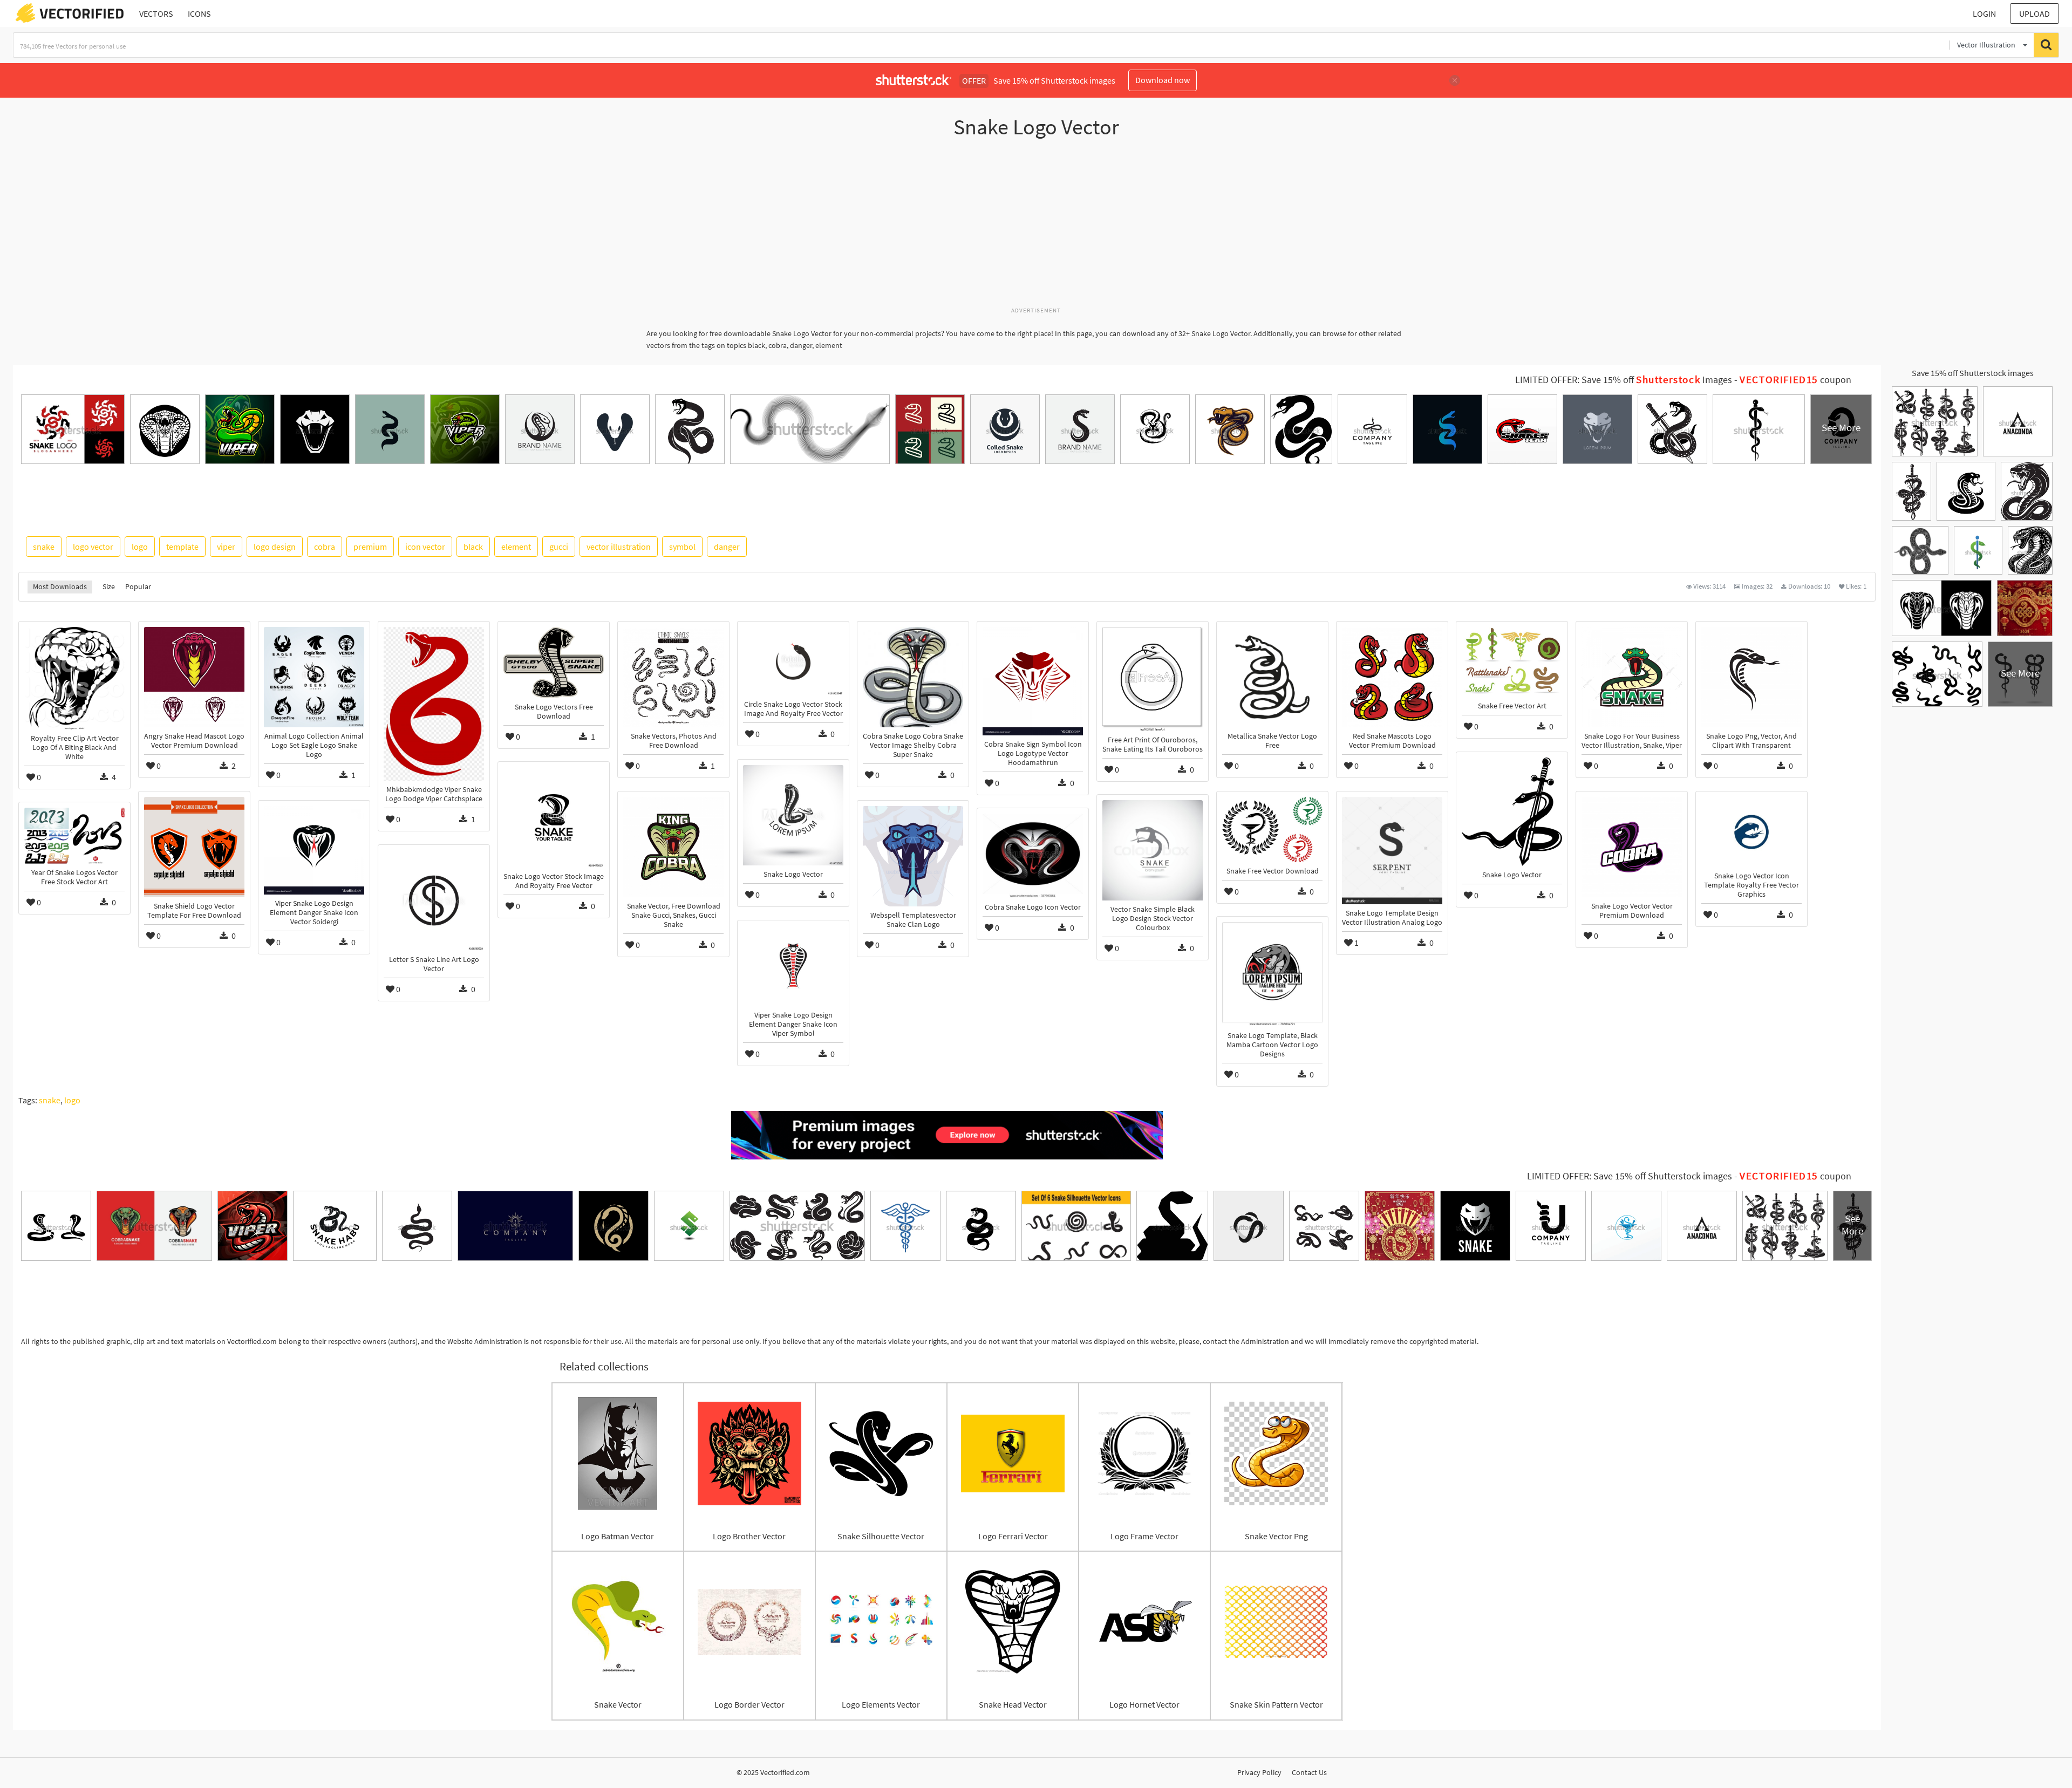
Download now (1163, 80)
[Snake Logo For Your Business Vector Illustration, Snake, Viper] (1632, 677)
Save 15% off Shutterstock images (1973, 373)
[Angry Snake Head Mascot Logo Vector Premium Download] (194, 677)
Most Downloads (60, 586)
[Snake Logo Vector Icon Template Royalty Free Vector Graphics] (1751, 832)
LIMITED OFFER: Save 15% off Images (1624, 380)
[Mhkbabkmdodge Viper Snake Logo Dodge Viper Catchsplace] (434, 704)
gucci (559, 547)
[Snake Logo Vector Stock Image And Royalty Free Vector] (554, 817)
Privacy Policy (1259, 1772)
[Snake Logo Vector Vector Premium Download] (1632, 847)
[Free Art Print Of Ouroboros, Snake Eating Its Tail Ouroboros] (1153, 679)
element (516, 547)
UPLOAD (2034, 13)
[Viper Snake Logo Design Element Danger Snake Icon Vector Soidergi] (314, 850)
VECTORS (156, 13)
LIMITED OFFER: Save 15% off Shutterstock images (1630, 1176)
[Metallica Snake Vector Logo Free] (1272, 677)
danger (727, 547)
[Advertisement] (1036, 228)
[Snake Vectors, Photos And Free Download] (673, 677)
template (182, 547)
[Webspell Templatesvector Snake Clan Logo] (913, 856)
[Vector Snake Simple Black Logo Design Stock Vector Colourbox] (1153, 850)
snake (44, 547)
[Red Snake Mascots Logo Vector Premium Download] (1392, 677)
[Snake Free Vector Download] (1272, 830)
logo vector (93, 547)
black (473, 547)
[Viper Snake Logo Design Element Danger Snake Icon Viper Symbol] (793, 966)
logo (140, 547)
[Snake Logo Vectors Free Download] (554, 662)
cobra (325, 547)
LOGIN (1984, 13)
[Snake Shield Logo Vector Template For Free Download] (194, 847)
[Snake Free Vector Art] (1512, 662)
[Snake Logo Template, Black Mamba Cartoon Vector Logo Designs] (1272, 974)
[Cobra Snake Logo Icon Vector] (1033, 856)
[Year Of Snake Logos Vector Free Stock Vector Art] (74, 836)
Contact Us (1309, 1772)
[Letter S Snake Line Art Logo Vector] (434, 900)
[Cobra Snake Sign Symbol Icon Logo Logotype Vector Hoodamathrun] (1033, 681)
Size (109, 586)
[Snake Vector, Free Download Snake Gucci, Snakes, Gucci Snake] (673, 847)
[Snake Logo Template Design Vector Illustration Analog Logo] (1392, 850)
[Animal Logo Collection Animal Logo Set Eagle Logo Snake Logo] (314, 677)
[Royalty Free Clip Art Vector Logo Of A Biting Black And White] (74, 678)
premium (370, 547)
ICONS (199, 13)
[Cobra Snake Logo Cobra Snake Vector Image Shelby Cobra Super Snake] (913, 677)
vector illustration (619, 547)
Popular (138, 586)
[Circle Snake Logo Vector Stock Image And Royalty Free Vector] (793, 661)
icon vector (425, 547)
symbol (682, 547)
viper (226, 547)
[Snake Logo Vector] (1512, 812)
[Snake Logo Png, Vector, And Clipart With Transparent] (1751, 677)
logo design (275, 547)
